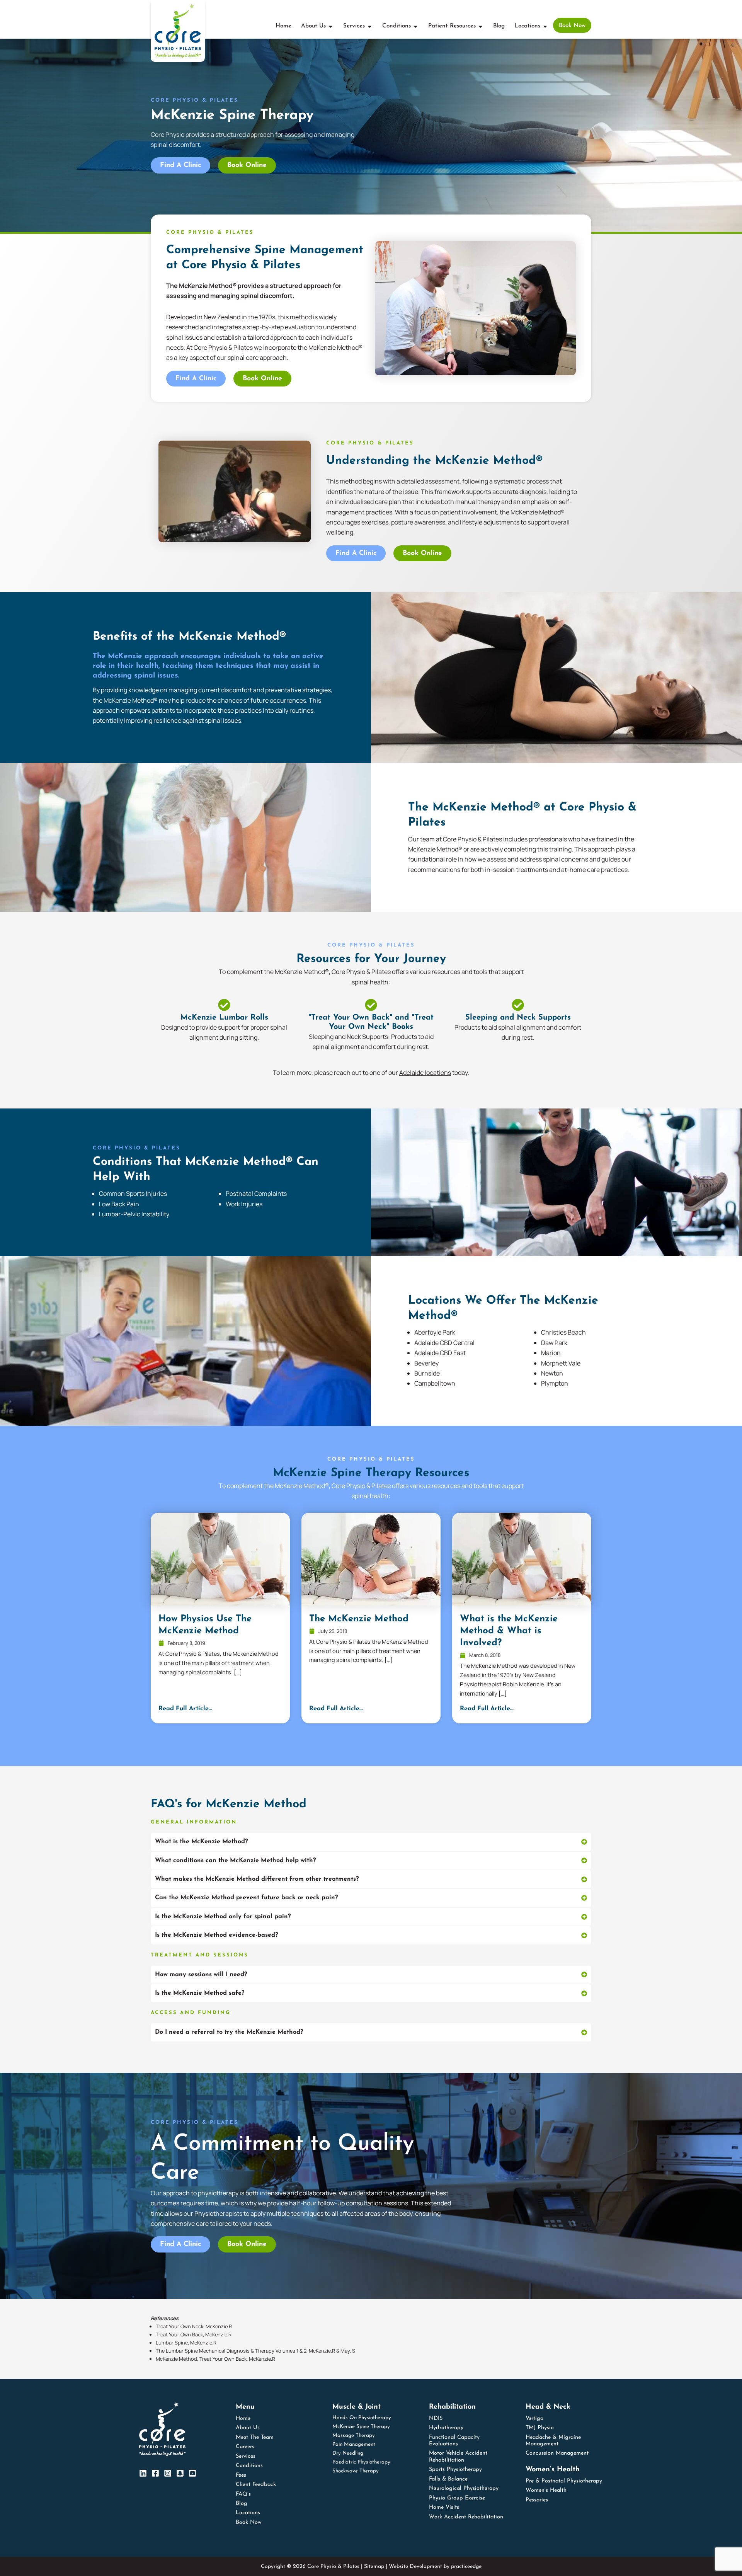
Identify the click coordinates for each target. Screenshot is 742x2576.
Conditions (249, 2466)
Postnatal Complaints (256, 1194)
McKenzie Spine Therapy (361, 2427)
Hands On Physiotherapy (362, 2418)
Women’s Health (546, 2490)
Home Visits (444, 2507)
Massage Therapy (354, 2436)
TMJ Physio (540, 2428)
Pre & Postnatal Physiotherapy (564, 2481)
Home (243, 2419)
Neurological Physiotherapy (464, 2488)
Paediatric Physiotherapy (361, 2462)
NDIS (436, 2419)
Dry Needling (348, 2453)
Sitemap (374, 2567)
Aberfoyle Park (435, 1332)
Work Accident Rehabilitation (466, 2517)
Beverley (426, 1363)
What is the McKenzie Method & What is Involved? (509, 1631)
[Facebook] (155, 2473)
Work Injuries (244, 1204)
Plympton (555, 1383)
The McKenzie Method (359, 1619)
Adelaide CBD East (440, 1353)
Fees (241, 2475)
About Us (248, 2428)
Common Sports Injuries (133, 1194)
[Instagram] (168, 2473)
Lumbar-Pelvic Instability (134, 1214)
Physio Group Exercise (457, 2498)
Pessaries (537, 2500)
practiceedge (466, 2567)
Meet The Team (255, 2437)
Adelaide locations (425, 1073)
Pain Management (354, 2444)
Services (246, 2456)
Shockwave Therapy (356, 2471)
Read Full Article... (185, 1709)
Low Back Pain (119, 1204)
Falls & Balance (448, 2479)
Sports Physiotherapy (455, 2470)
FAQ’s (243, 2494)
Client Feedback (256, 2485)
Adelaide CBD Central (444, 1343)
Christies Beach (563, 1332)
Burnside (427, 1373)
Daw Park (554, 1343)
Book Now (249, 2522)
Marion (551, 1353)
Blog (242, 2504)
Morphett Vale (561, 1363)
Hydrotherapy (446, 2428)
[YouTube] (192, 2473)
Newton (552, 1373)
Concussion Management (557, 2453)
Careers (245, 2447)
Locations (248, 2513)
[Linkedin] (143, 2473)
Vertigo (534, 2419)
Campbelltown (435, 1383)
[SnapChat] (180, 2473)
